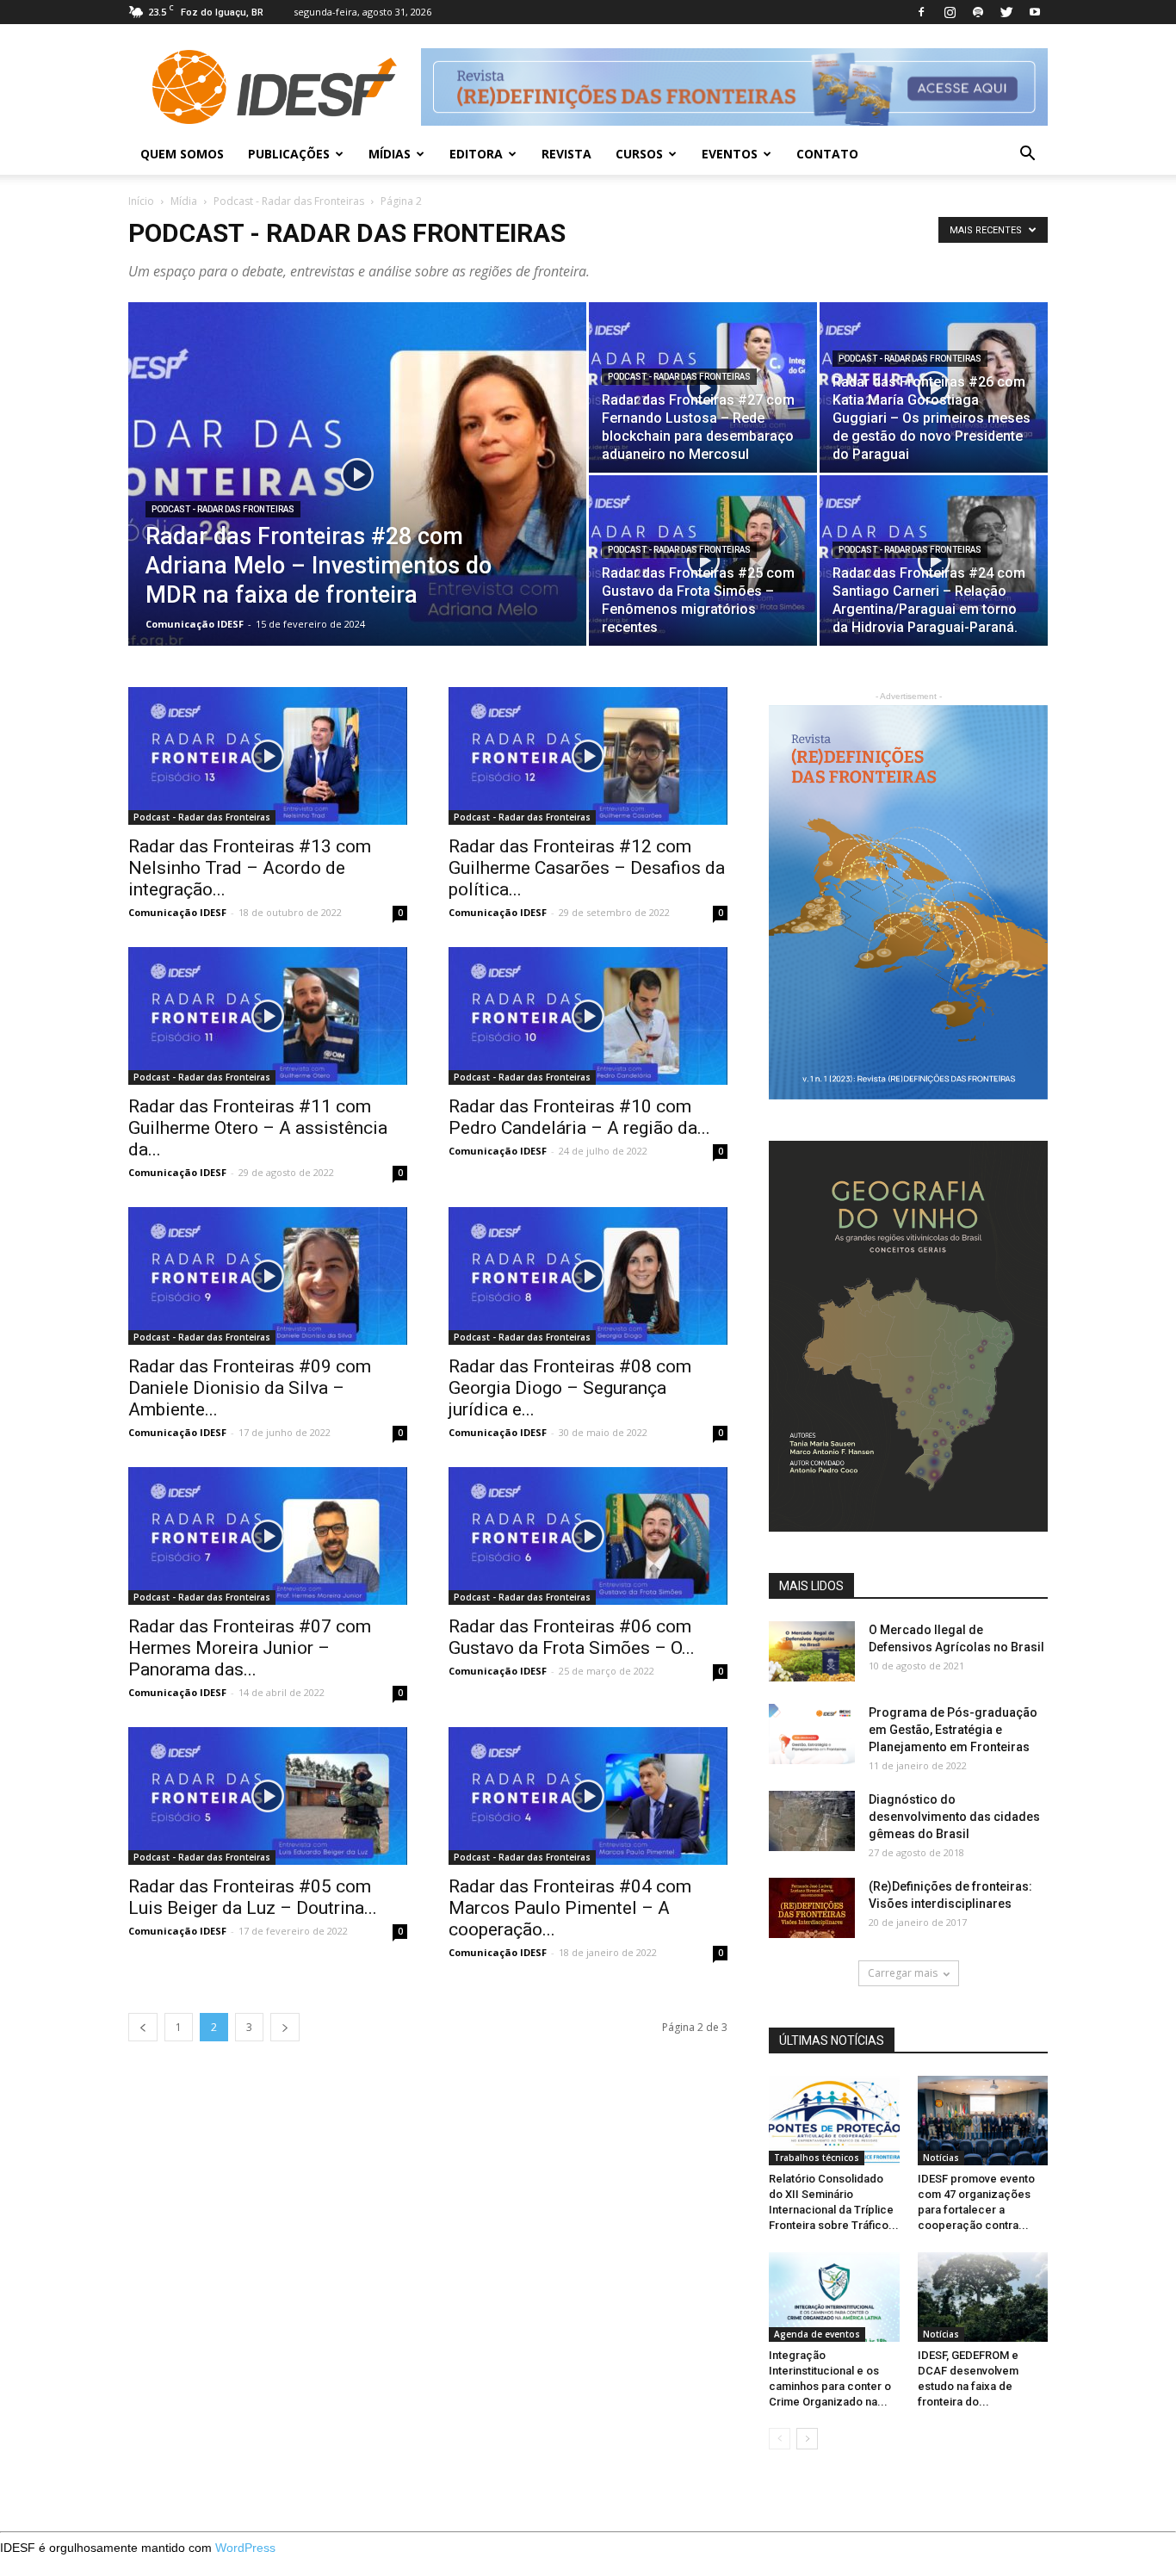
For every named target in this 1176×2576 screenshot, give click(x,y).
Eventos (730, 154)
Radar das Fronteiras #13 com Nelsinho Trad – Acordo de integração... (250, 868)
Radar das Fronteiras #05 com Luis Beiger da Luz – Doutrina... (253, 1897)
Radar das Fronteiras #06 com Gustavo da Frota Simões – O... (572, 1637)
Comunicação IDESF (195, 624)
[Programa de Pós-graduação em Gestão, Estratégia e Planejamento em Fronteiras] (812, 1734)
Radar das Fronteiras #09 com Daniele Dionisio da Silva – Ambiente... (250, 1388)
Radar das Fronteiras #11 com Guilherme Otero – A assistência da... (258, 1128)
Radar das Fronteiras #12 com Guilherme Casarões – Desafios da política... (587, 868)
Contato (827, 154)
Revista (566, 154)
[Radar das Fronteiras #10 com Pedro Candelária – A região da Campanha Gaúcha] (588, 1016)
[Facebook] (921, 12)
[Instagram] (950, 12)
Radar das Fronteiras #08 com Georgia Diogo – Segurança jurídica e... (570, 1388)
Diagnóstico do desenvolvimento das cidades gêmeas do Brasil (954, 1817)
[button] (1027, 155)
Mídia (184, 201)
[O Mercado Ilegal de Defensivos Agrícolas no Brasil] (812, 1651)
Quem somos (182, 154)
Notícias (941, 2158)
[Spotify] (978, 12)
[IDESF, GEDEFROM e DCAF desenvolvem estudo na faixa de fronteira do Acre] (983, 2297)
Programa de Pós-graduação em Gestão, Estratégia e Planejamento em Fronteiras (953, 1730)
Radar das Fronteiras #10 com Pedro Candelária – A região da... (579, 1117)
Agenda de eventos (817, 2334)
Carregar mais (903, 1973)
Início (141, 201)
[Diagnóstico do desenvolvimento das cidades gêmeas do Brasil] (812, 1821)
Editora (476, 154)
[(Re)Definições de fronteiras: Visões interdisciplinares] (812, 1908)
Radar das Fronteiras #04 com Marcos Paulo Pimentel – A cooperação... (570, 1908)
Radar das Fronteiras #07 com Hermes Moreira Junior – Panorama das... (250, 1648)
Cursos (639, 154)
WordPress (245, 2548)
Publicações (289, 154)
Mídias (390, 154)
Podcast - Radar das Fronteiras (289, 201)
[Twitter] (1006, 12)
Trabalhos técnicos (817, 2158)
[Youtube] (1035, 12)
